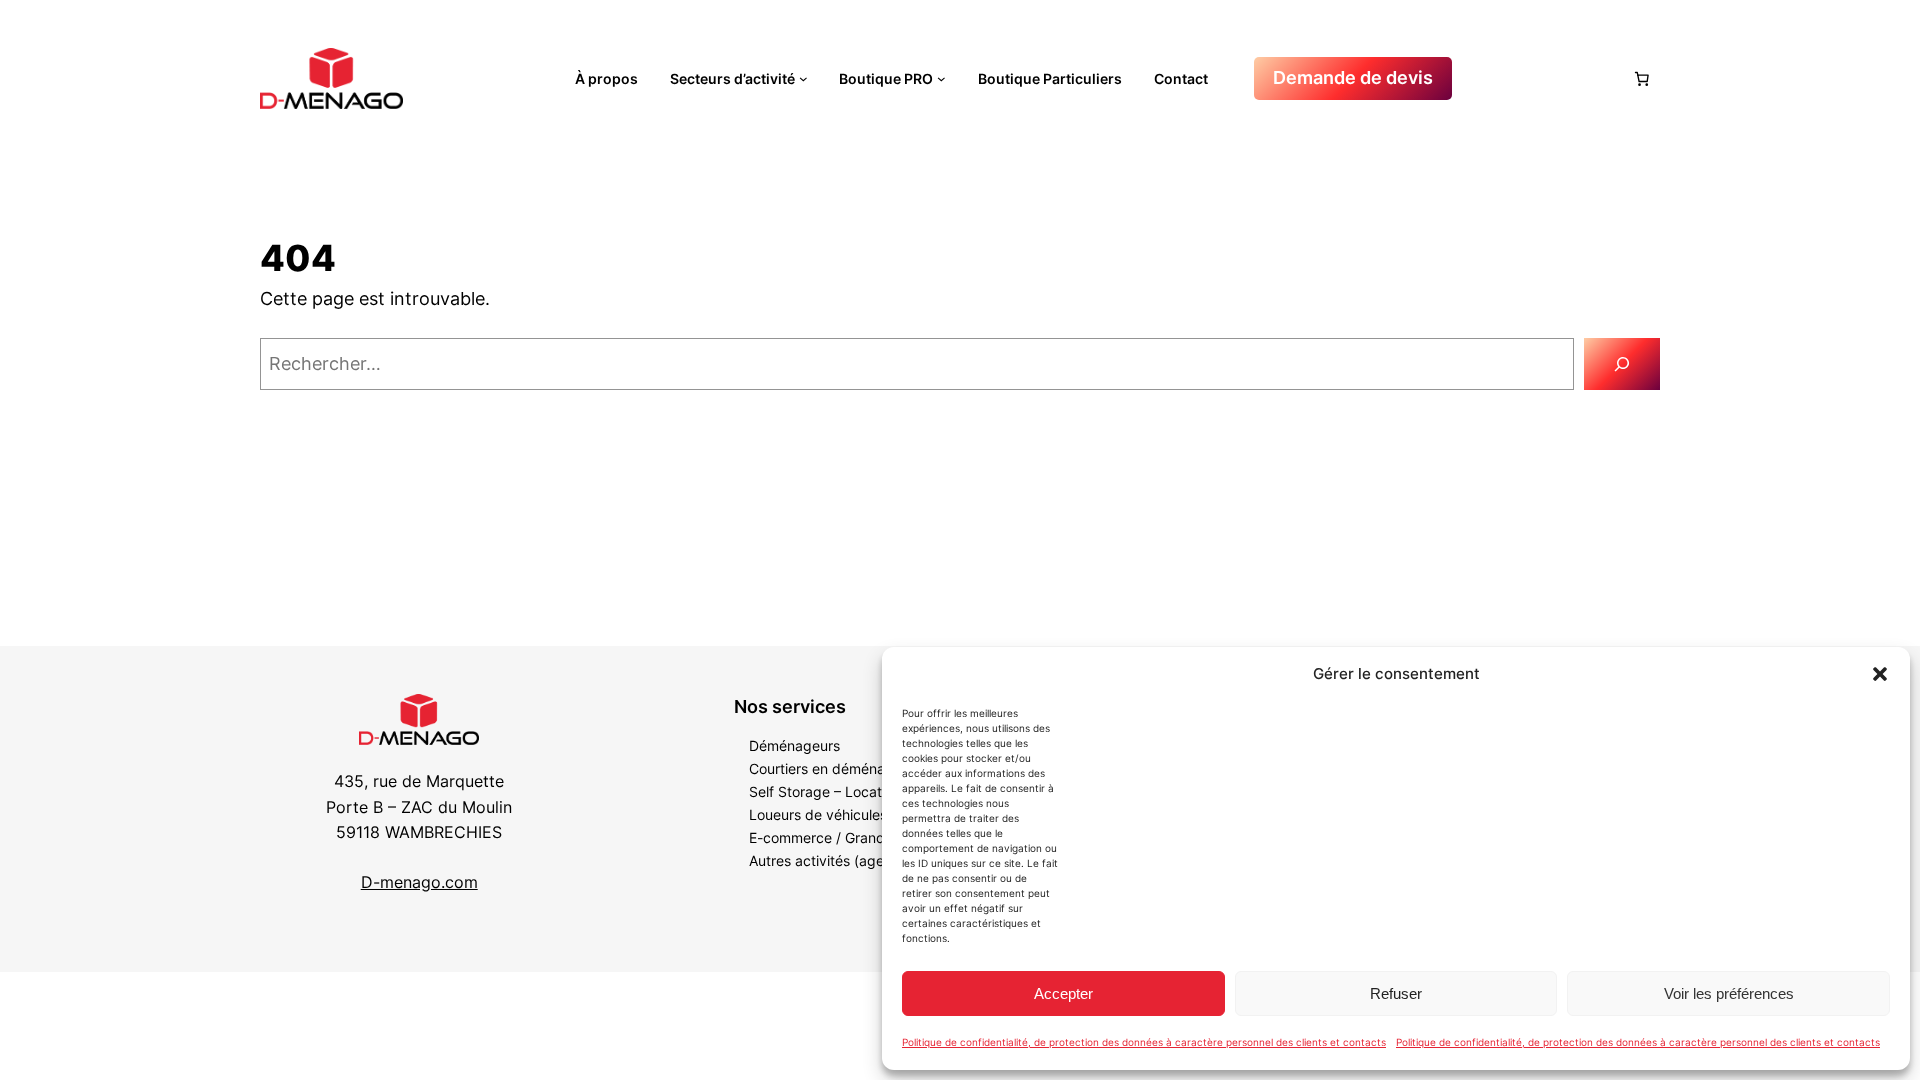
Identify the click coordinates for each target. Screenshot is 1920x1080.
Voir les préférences (1729, 993)
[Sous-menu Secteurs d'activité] (803, 78)
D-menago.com (419, 882)
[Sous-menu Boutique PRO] (941, 78)
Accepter (1063, 993)
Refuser (1396, 993)
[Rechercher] (1622, 364)
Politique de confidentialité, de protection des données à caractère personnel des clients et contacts (1144, 1042)
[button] (1880, 674)
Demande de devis (1353, 77)
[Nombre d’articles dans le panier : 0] (1642, 79)
